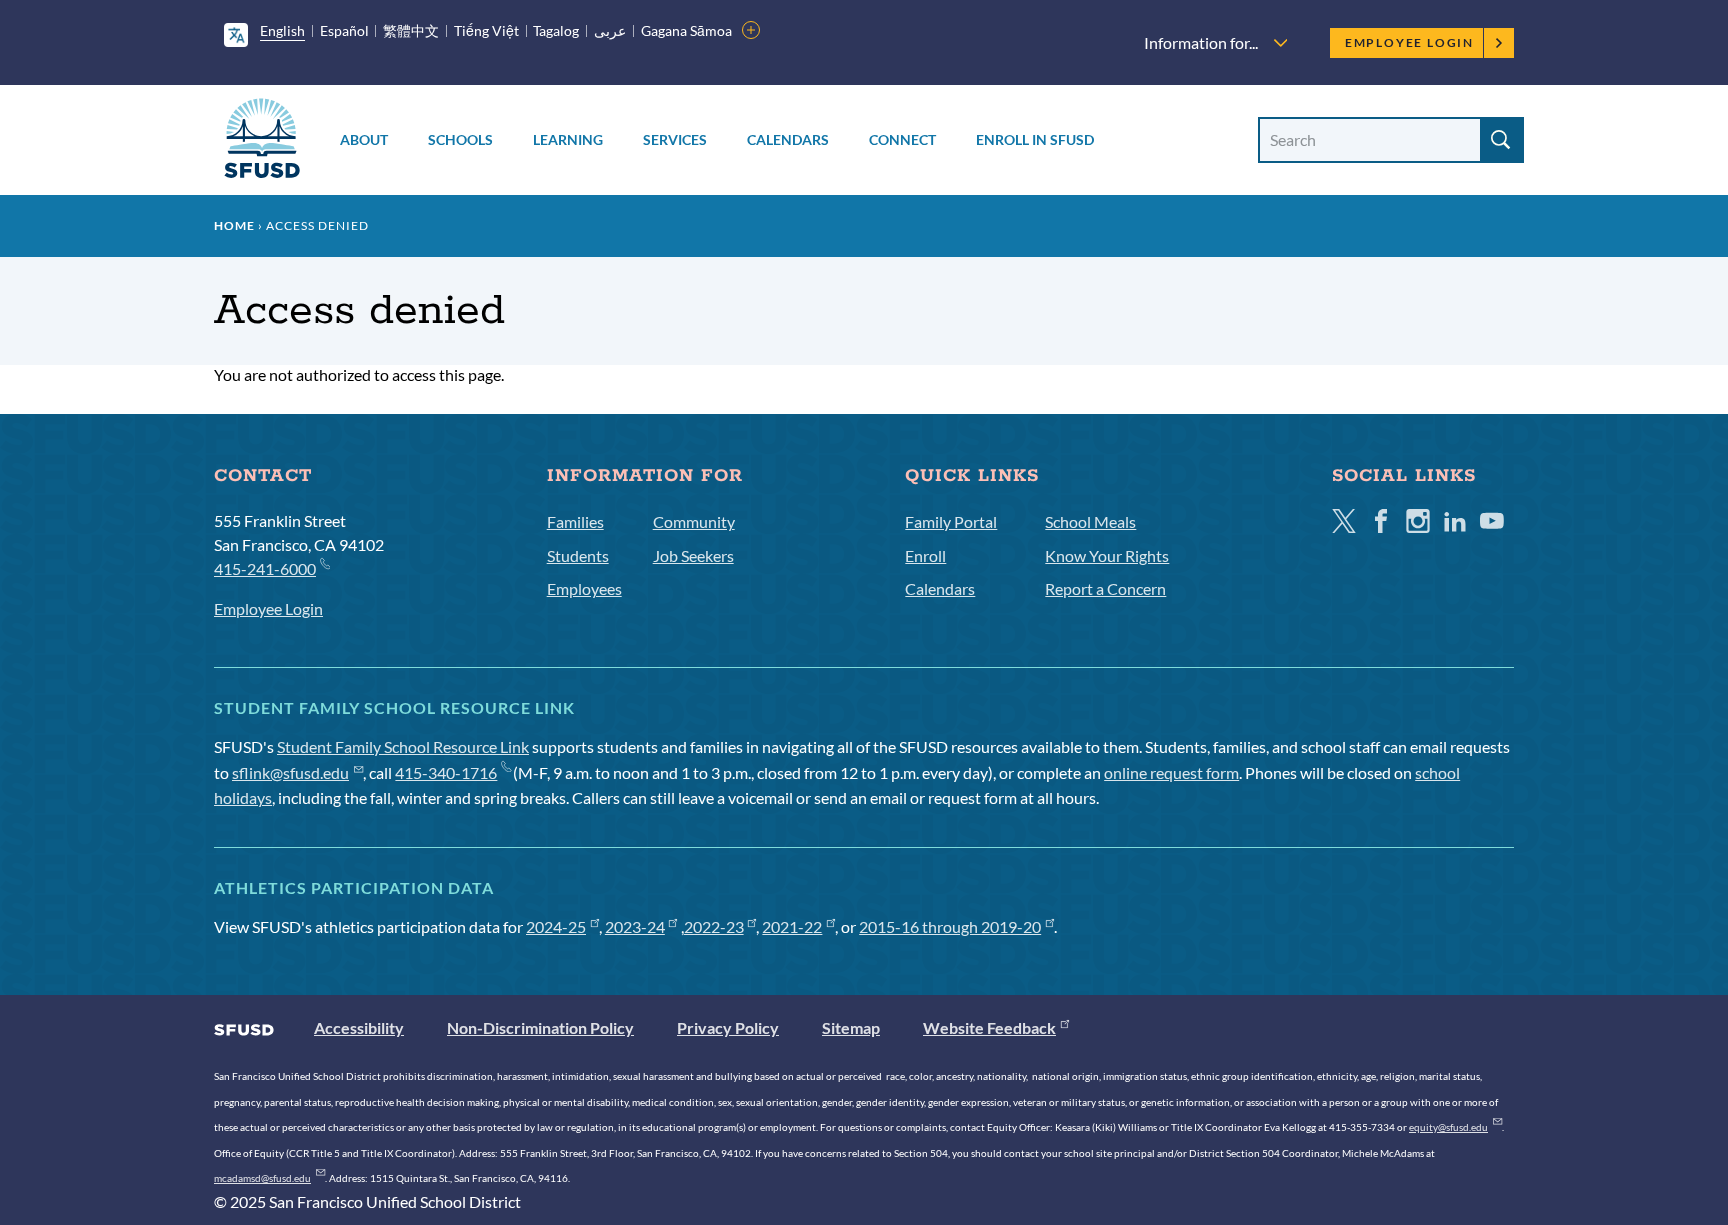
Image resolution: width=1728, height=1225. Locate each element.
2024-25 (556, 926)
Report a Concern (1105, 588)
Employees (584, 588)
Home (234, 225)
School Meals (1090, 521)
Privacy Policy (728, 1027)
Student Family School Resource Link (403, 746)
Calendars (788, 139)
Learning (568, 139)
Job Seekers (693, 555)
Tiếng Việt (486, 30)
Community (694, 521)
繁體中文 (411, 30)
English (282, 30)
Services (675, 139)
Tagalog (556, 30)
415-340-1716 (446, 772)
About (364, 139)
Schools (460, 139)
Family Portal (951, 521)
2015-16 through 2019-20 (950, 926)
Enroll (925, 555)
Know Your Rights (1107, 555)
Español (344, 30)
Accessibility (359, 1027)
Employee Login (1409, 42)
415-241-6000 (265, 568)
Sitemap (851, 1027)
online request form (1171, 772)
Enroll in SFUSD (1035, 139)
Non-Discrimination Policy (540, 1027)
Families (575, 521)
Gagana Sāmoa (686, 30)
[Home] (262, 141)
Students (578, 555)
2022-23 (714, 926)
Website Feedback (989, 1027)
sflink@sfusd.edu (290, 772)
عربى (610, 30)
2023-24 (635, 926)
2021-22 (792, 926)
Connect (902, 139)
